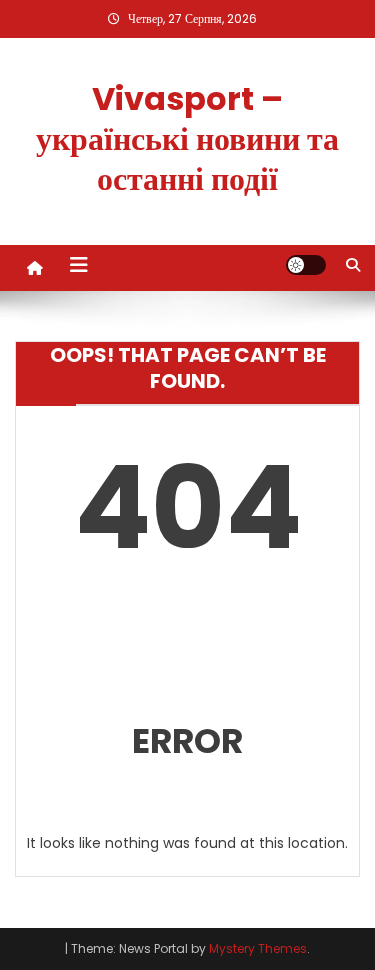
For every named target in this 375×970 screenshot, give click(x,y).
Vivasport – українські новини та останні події (187, 138)
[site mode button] (306, 265)
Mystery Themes (258, 948)
